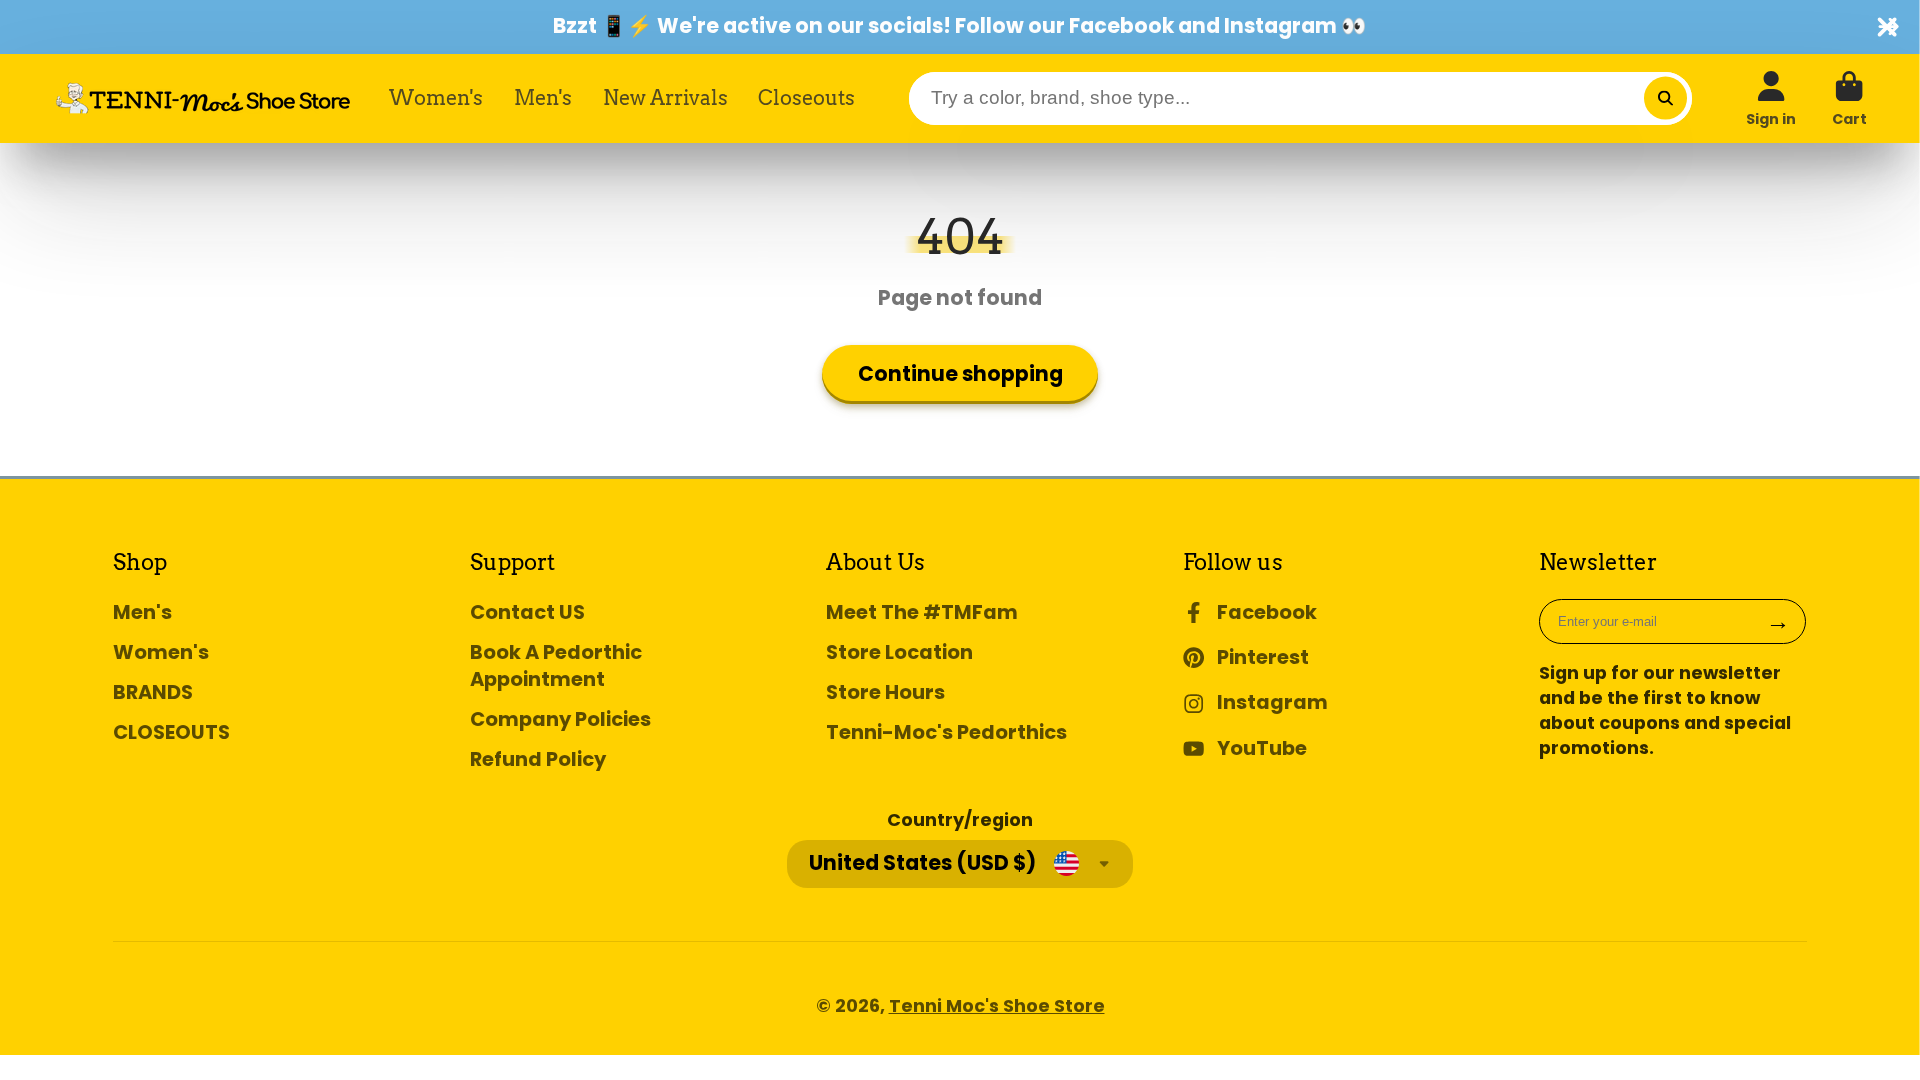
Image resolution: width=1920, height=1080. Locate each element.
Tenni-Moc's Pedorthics (946, 732)
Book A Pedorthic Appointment (556, 666)
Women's (436, 97)
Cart (1849, 98)
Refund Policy (538, 759)
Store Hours (885, 692)
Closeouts (806, 97)
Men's (543, 97)
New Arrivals (665, 97)
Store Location (899, 652)
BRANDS (153, 692)
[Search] (1665, 98)
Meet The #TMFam (922, 612)
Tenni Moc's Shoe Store (997, 1005)
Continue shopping (960, 373)
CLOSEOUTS (171, 732)
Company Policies (560, 719)
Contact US (527, 612)
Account (1771, 98)
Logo (203, 98)
